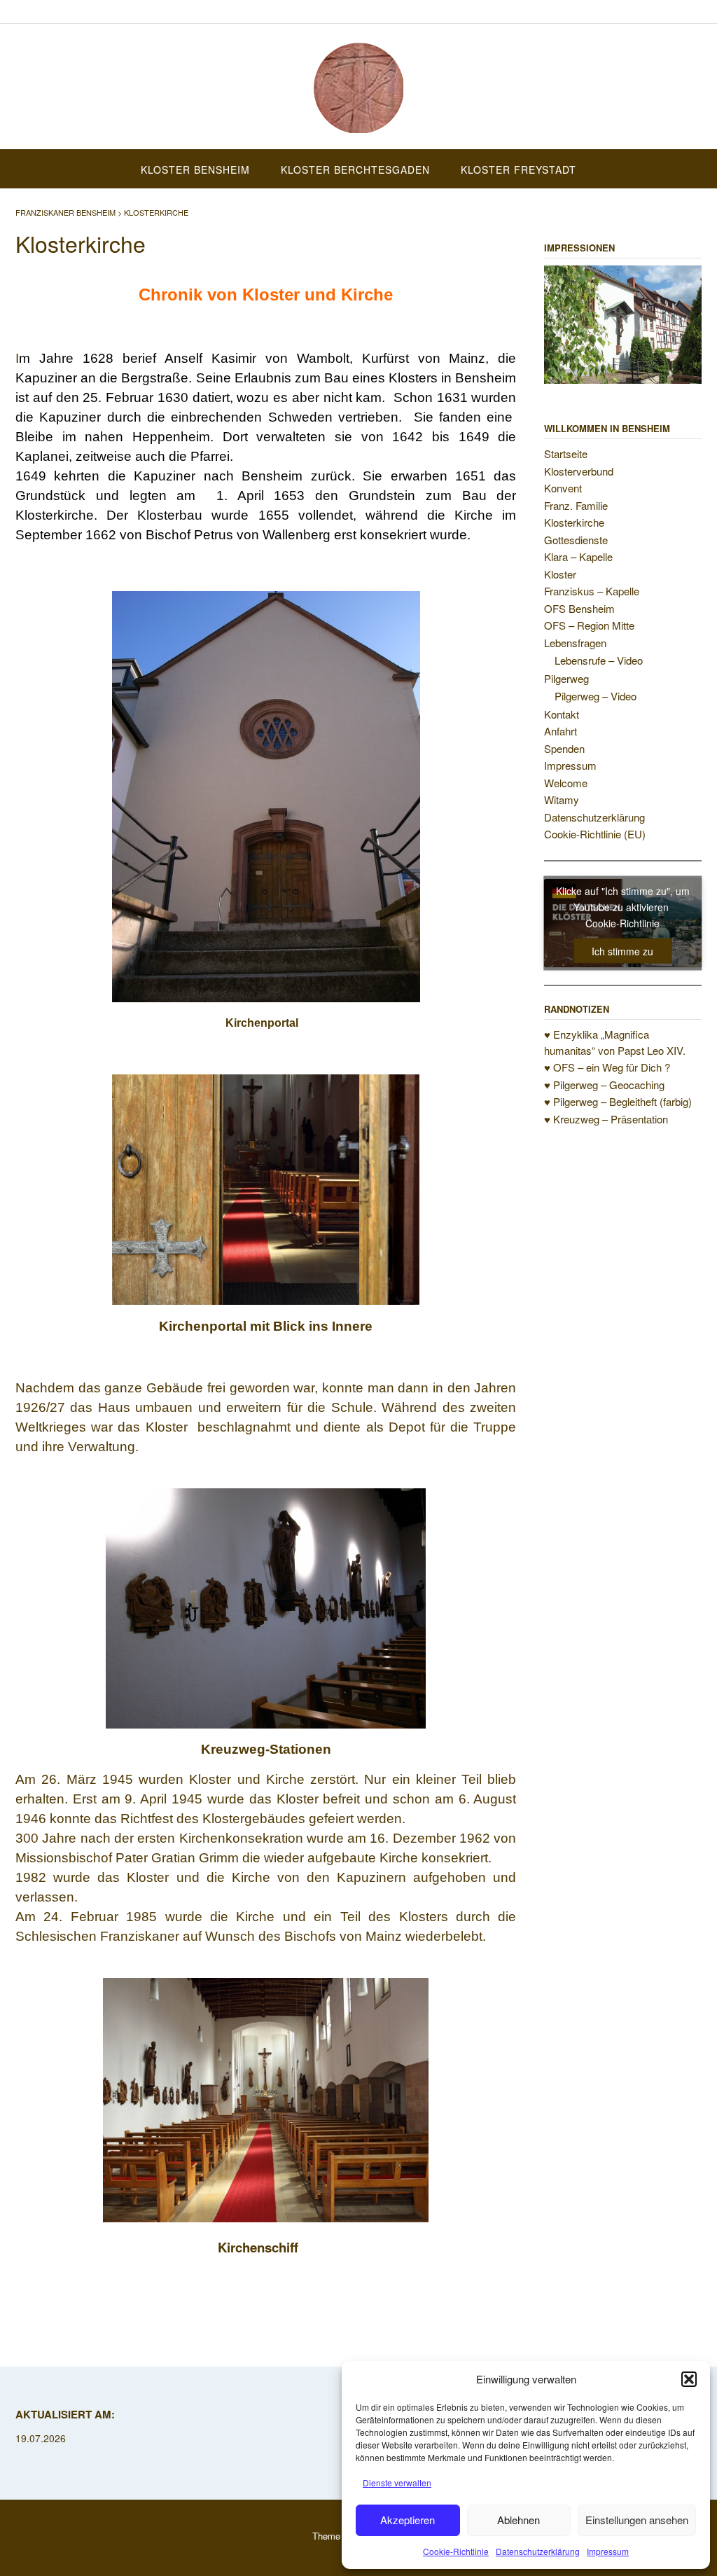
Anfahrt (561, 731)
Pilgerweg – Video (596, 696)
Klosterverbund (579, 471)
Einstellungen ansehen (637, 2520)
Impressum (608, 2551)
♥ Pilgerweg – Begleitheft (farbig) (618, 1101)
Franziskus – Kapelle (592, 591)
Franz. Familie (576, 505)
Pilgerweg (566, 678)
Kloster (560, 574)
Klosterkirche (574, 522)
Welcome (566, 783)
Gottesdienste (576, 540)
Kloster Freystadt (518, 169)
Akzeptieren (408, 2520)
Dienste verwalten (397, 2482)
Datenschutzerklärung (538, 2551)
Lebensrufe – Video (599, 660)
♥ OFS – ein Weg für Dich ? (607, 1067)
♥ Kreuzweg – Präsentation (606, 1119)
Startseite (566, 453)
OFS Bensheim (579, 608)
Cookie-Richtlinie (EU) (595, 834)
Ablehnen (518, 2520)
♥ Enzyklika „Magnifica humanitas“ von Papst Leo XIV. (615, 1042)
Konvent (563, 488)
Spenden (564, 748)
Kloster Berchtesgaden (355, 169)
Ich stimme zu (622, 950)
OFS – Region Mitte (589, 625)
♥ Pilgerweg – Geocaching (604, 1085)
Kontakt (562, 714)
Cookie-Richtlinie (456, 2551)
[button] (689, 2379)
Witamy (562, 799)
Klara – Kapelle (578, 556)
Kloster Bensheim (195, 169)
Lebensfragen (575, 643)
